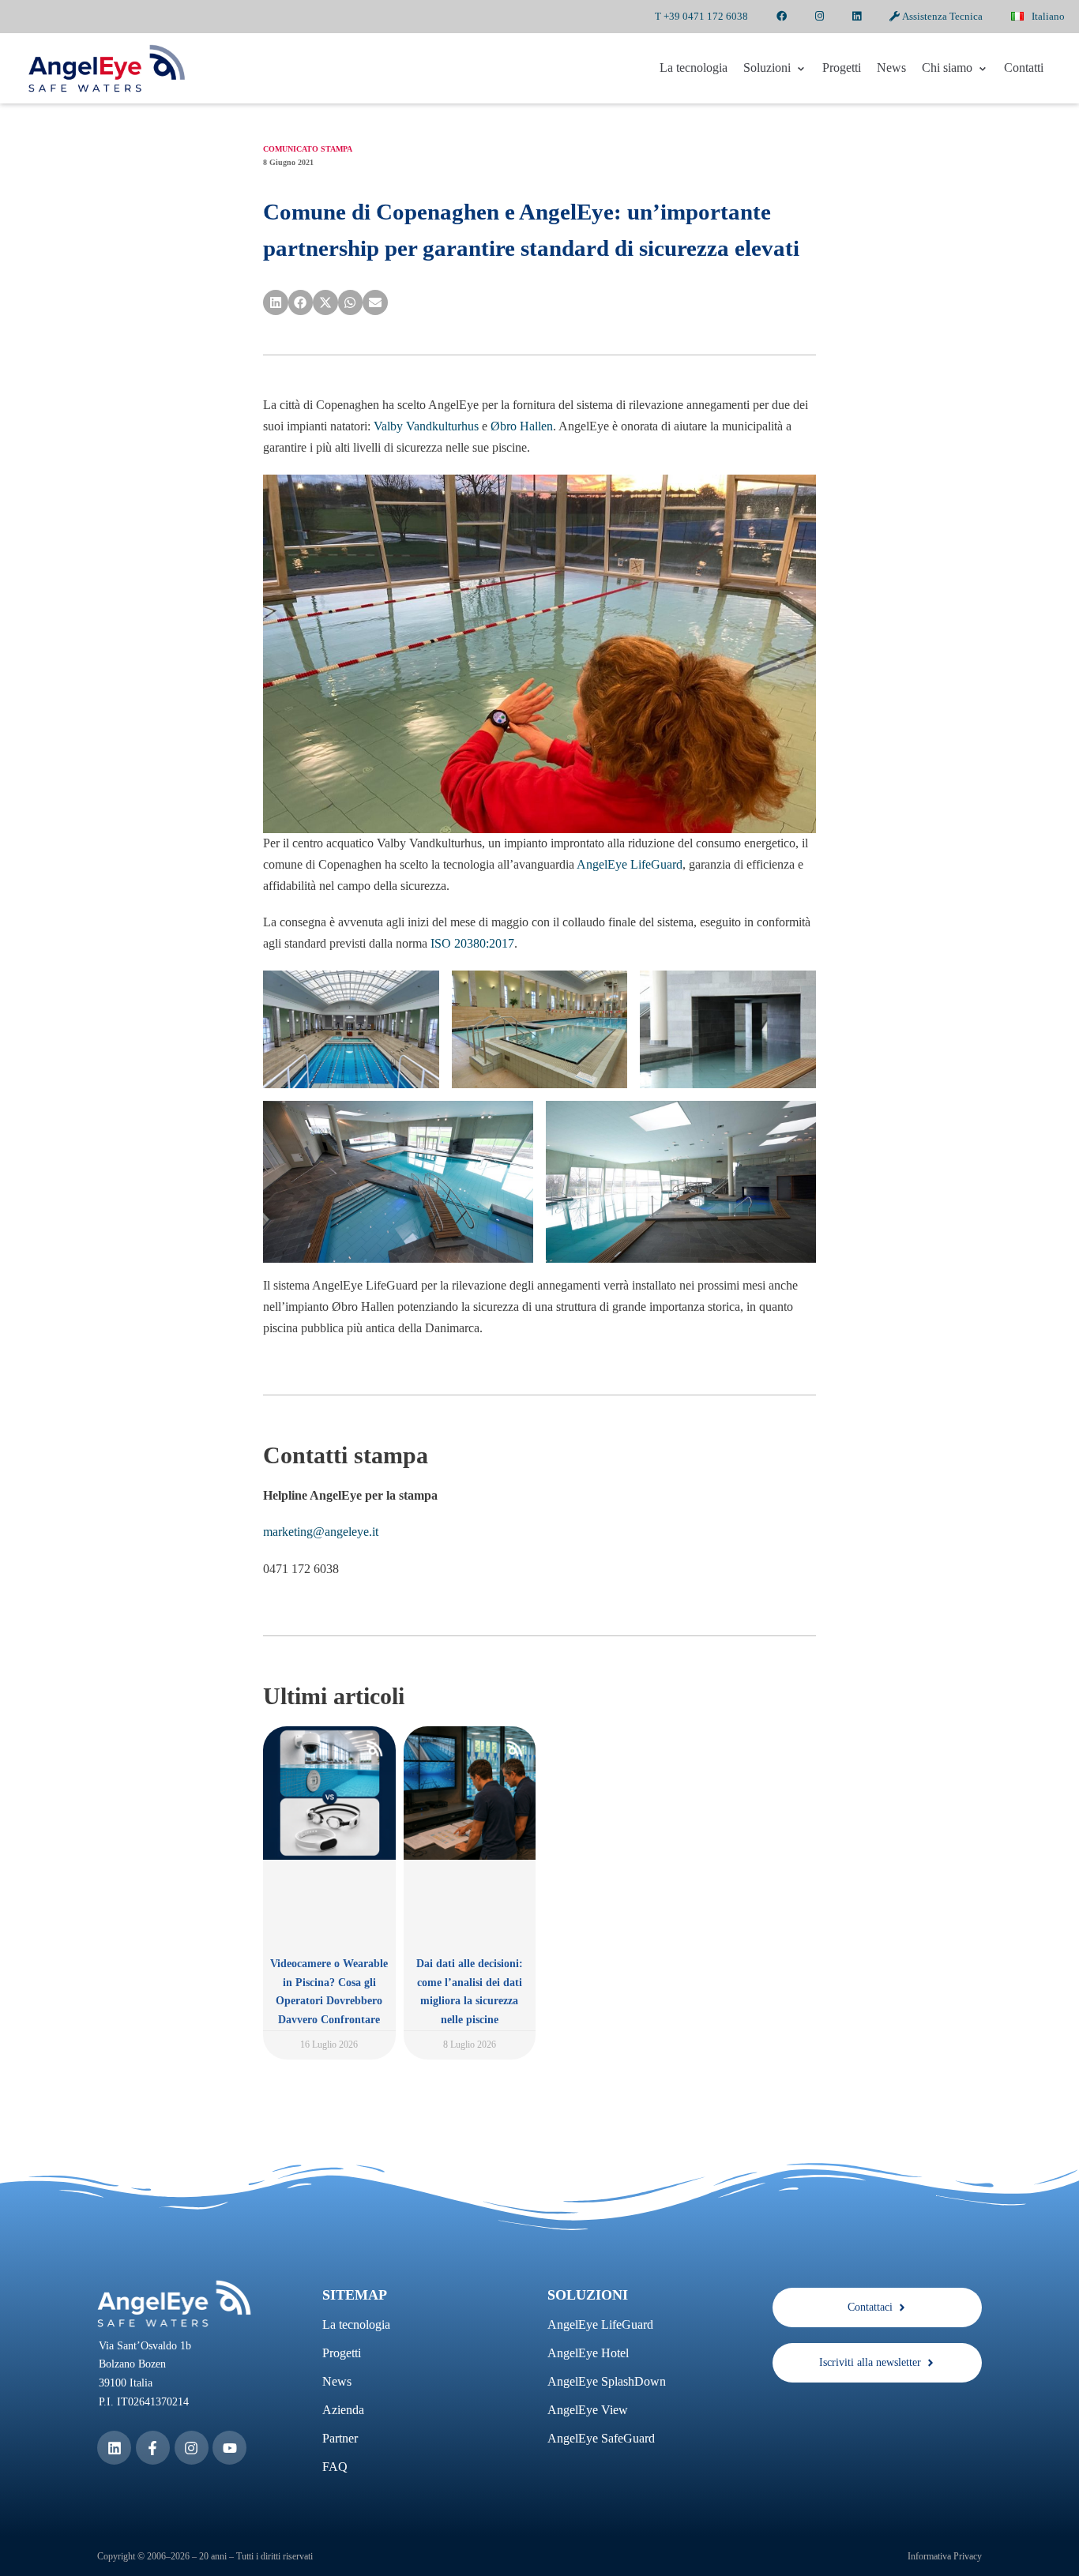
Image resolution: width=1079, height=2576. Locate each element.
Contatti (1024, 68)
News (891, 68)
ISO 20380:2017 (472, 943)
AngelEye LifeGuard (630, 864)
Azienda (343, 2410)
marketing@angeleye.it (321, 1532)
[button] (276, 302)
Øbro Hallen (522, 426)
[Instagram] (192, 2448)
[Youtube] (229, 2448)
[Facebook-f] (153, 2448)
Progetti (842, 68)
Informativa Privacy (945, 2556)
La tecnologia (694, 68)
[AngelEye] (107, 68)
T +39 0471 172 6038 (701, 16)
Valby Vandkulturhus (426, 426)
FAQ (335, 2467)
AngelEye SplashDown (607, 2381)
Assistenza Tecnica (941, 16)
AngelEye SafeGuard (601, 2438)
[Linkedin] (114, 2448)
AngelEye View (588, 2410)
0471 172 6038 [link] (301, 1569)
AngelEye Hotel (588, 2353)
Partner (340, 2438)
